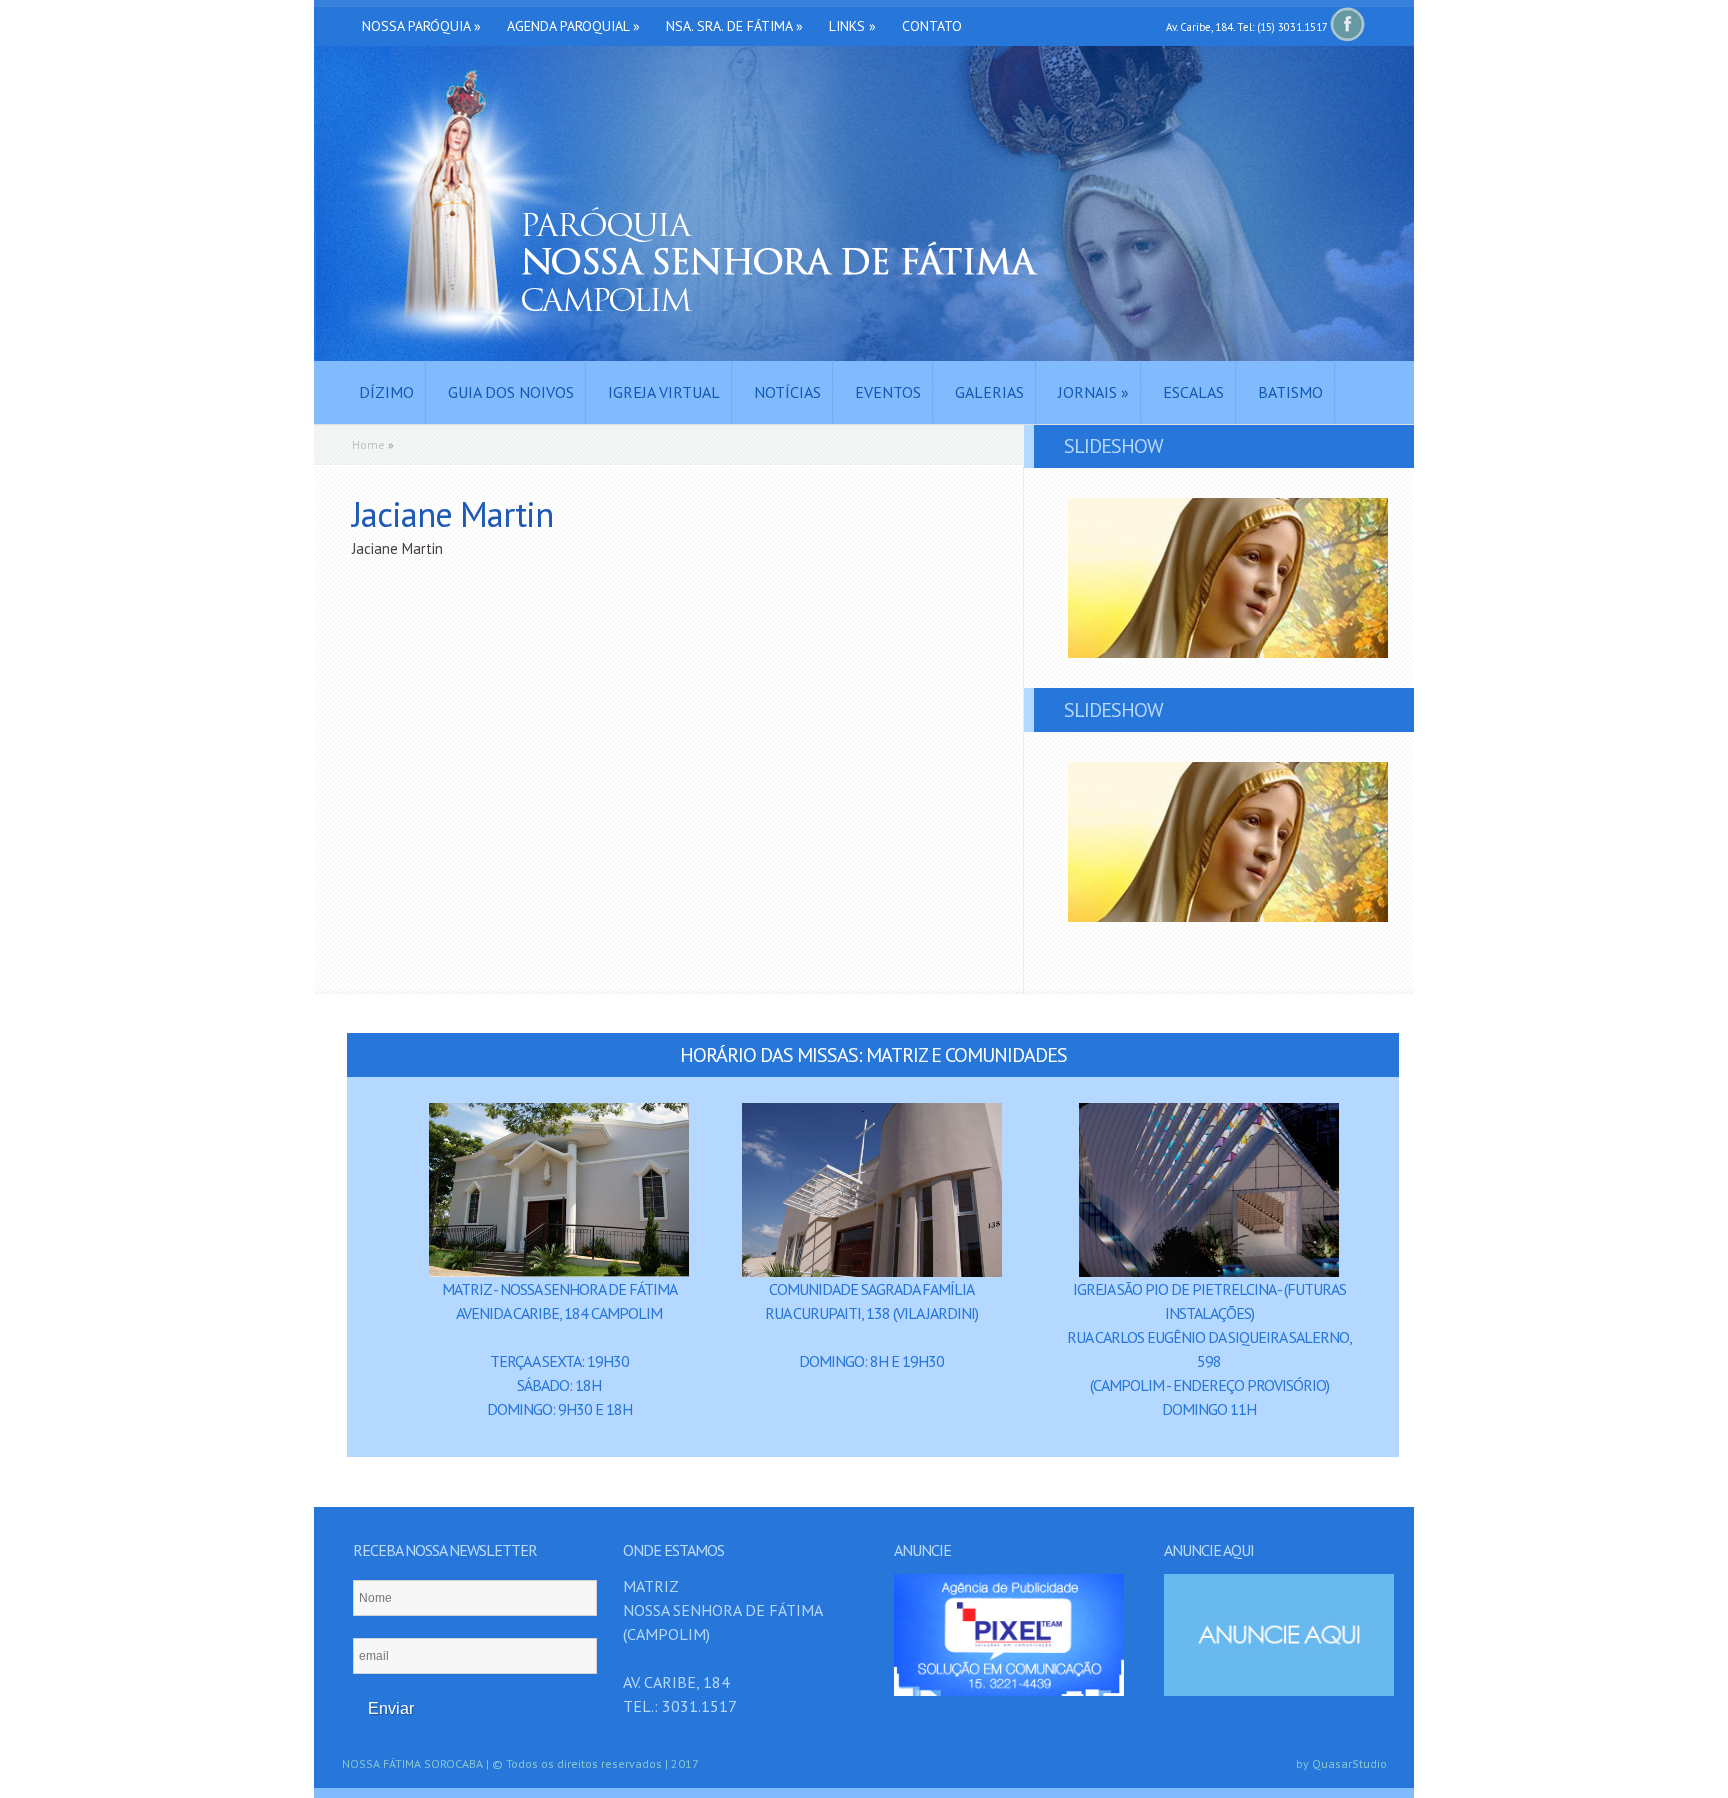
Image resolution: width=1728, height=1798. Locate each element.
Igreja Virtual (664, 392)
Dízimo (386, 392)
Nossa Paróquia (421, 26)
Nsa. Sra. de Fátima (734, 26)
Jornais (1093, 392)
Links (852, 26)
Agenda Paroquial (573, 26)
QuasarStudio (1349, 1763)
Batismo (1290, 392)
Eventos (888, 392)
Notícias (787, 392)
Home (368, 444)
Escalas (1193, 392)
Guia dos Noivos (511, 392)
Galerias (989, 392)
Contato (932, 26)
